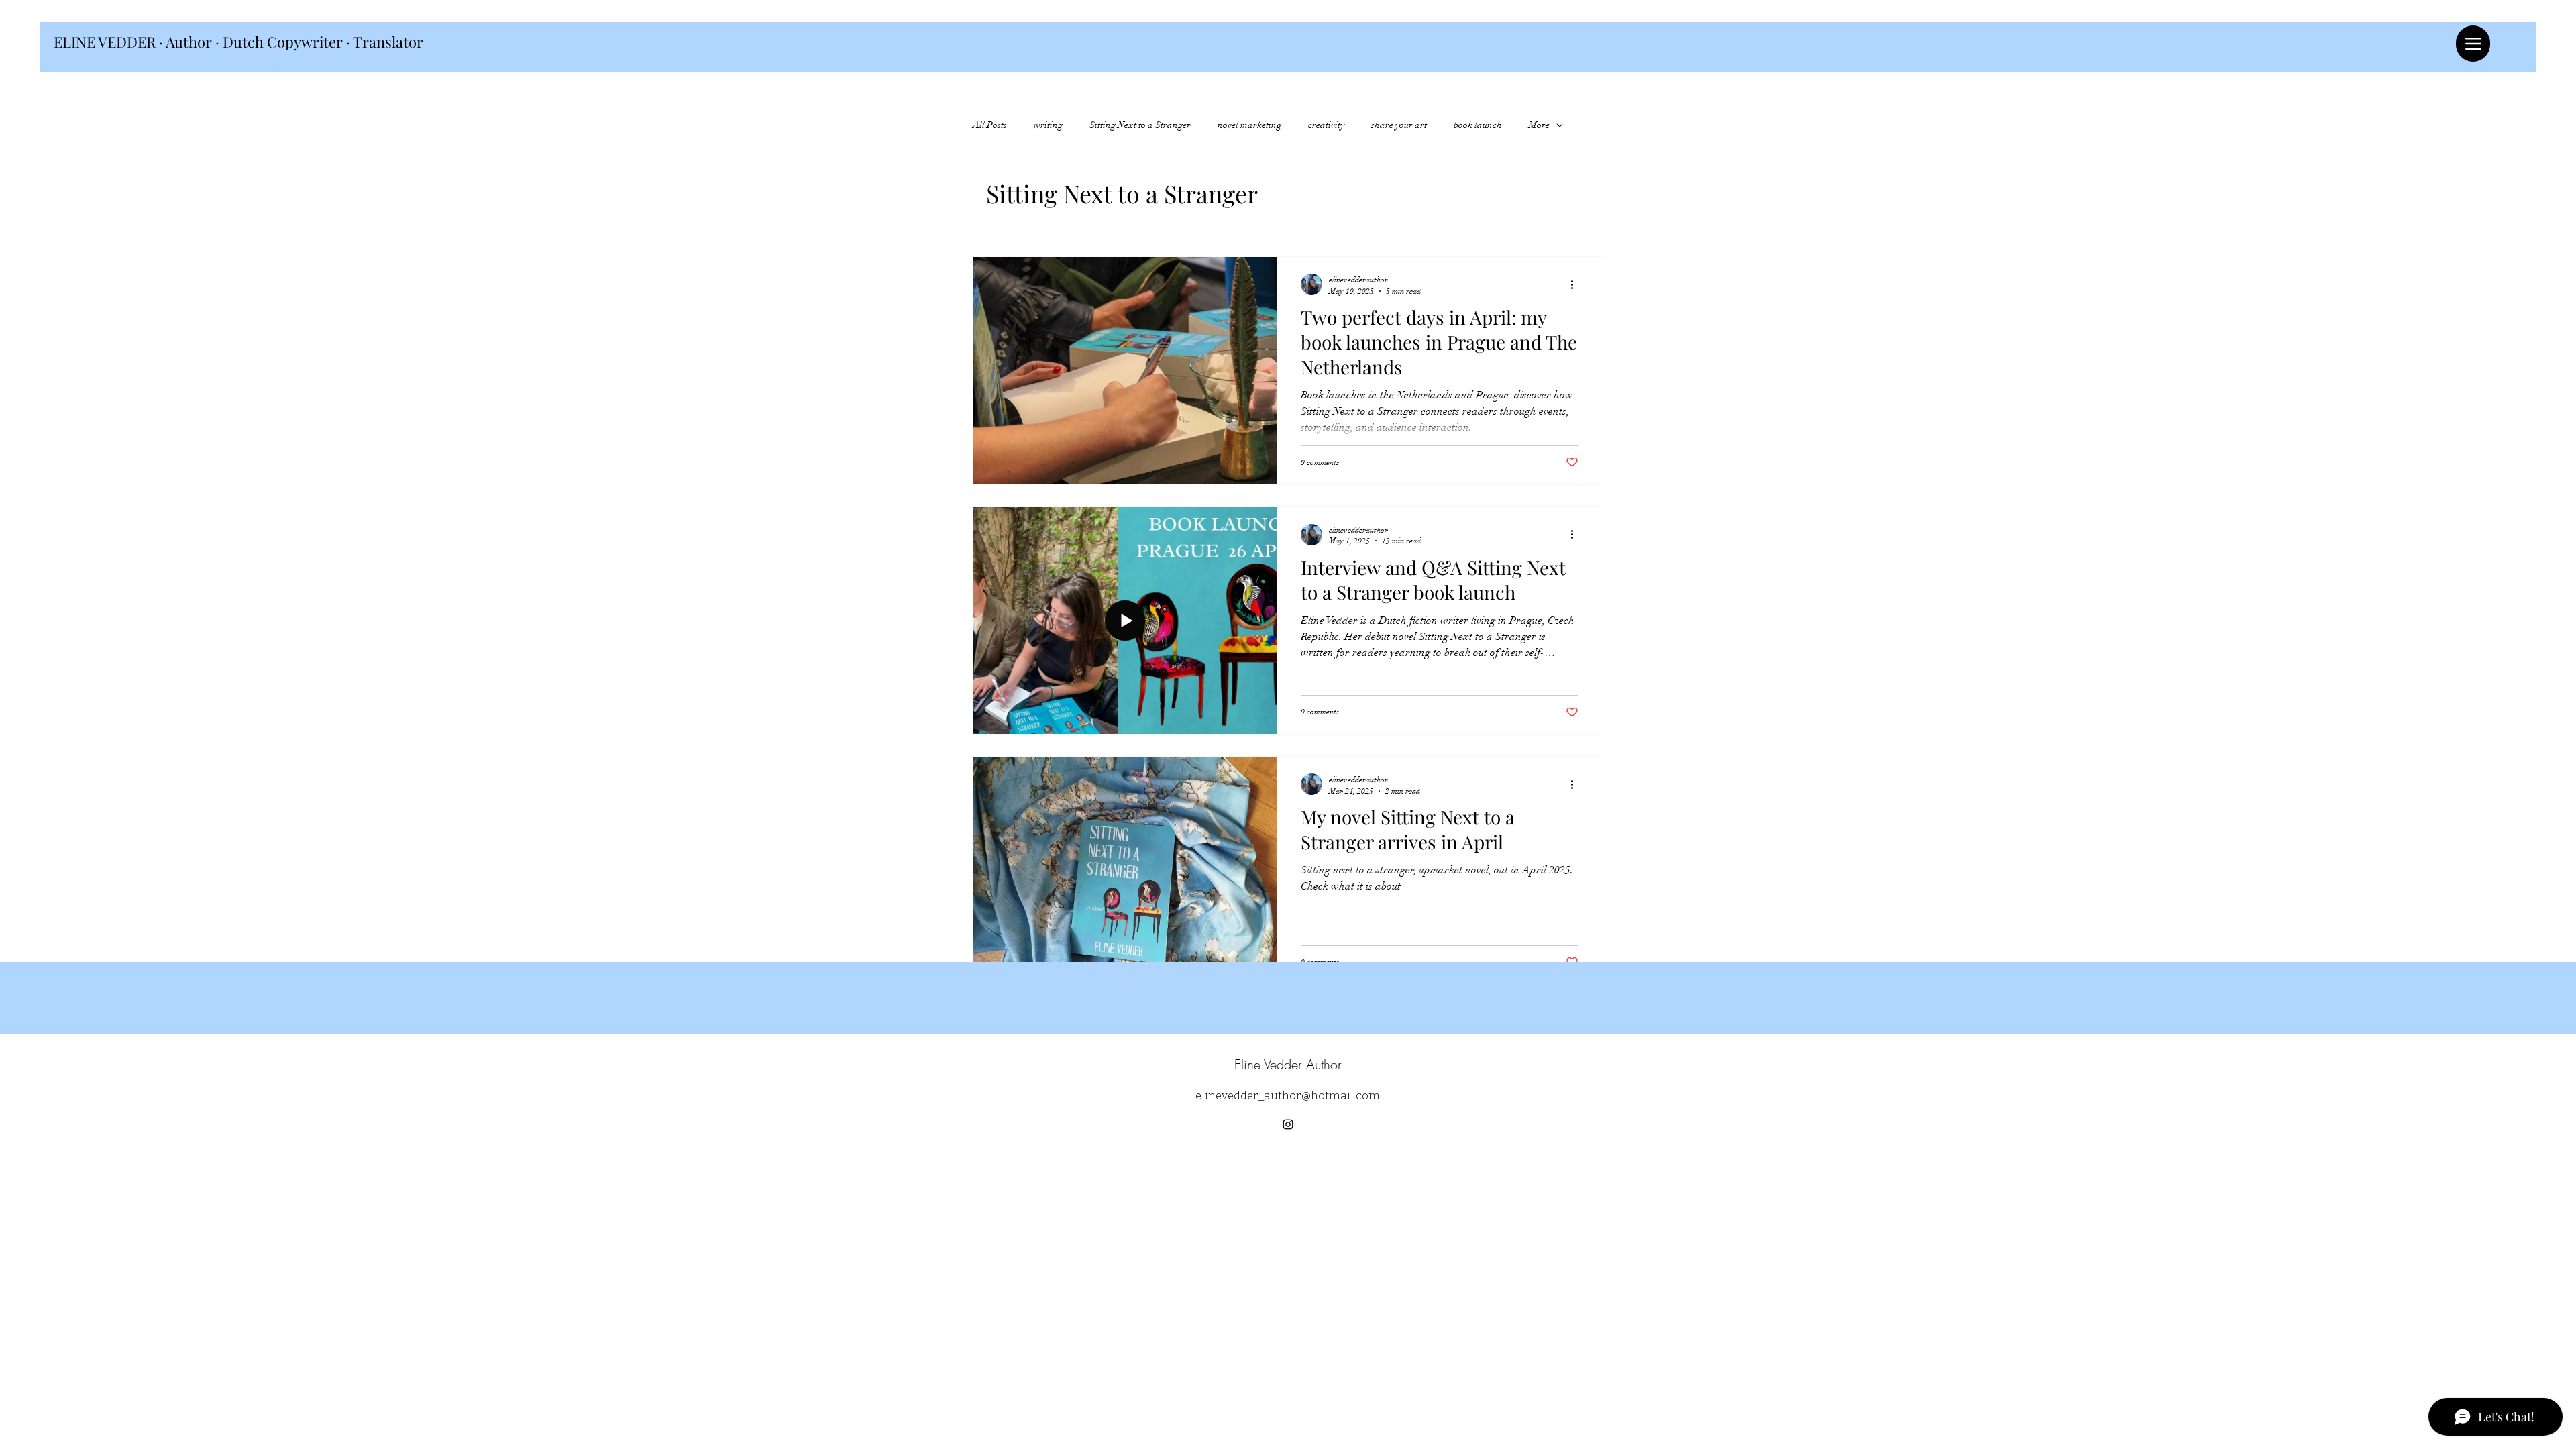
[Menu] (2473, 44)
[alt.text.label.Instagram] (1288, 1124)
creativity (1326, 125)
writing (1048, 125)
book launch (1478, 125)
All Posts (990, 125)
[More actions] (1576, 284)
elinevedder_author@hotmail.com (1288, 1096)
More (1539, 125)
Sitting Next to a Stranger (1140, 125)
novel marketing (1249, 125)
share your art (1399, 125)
